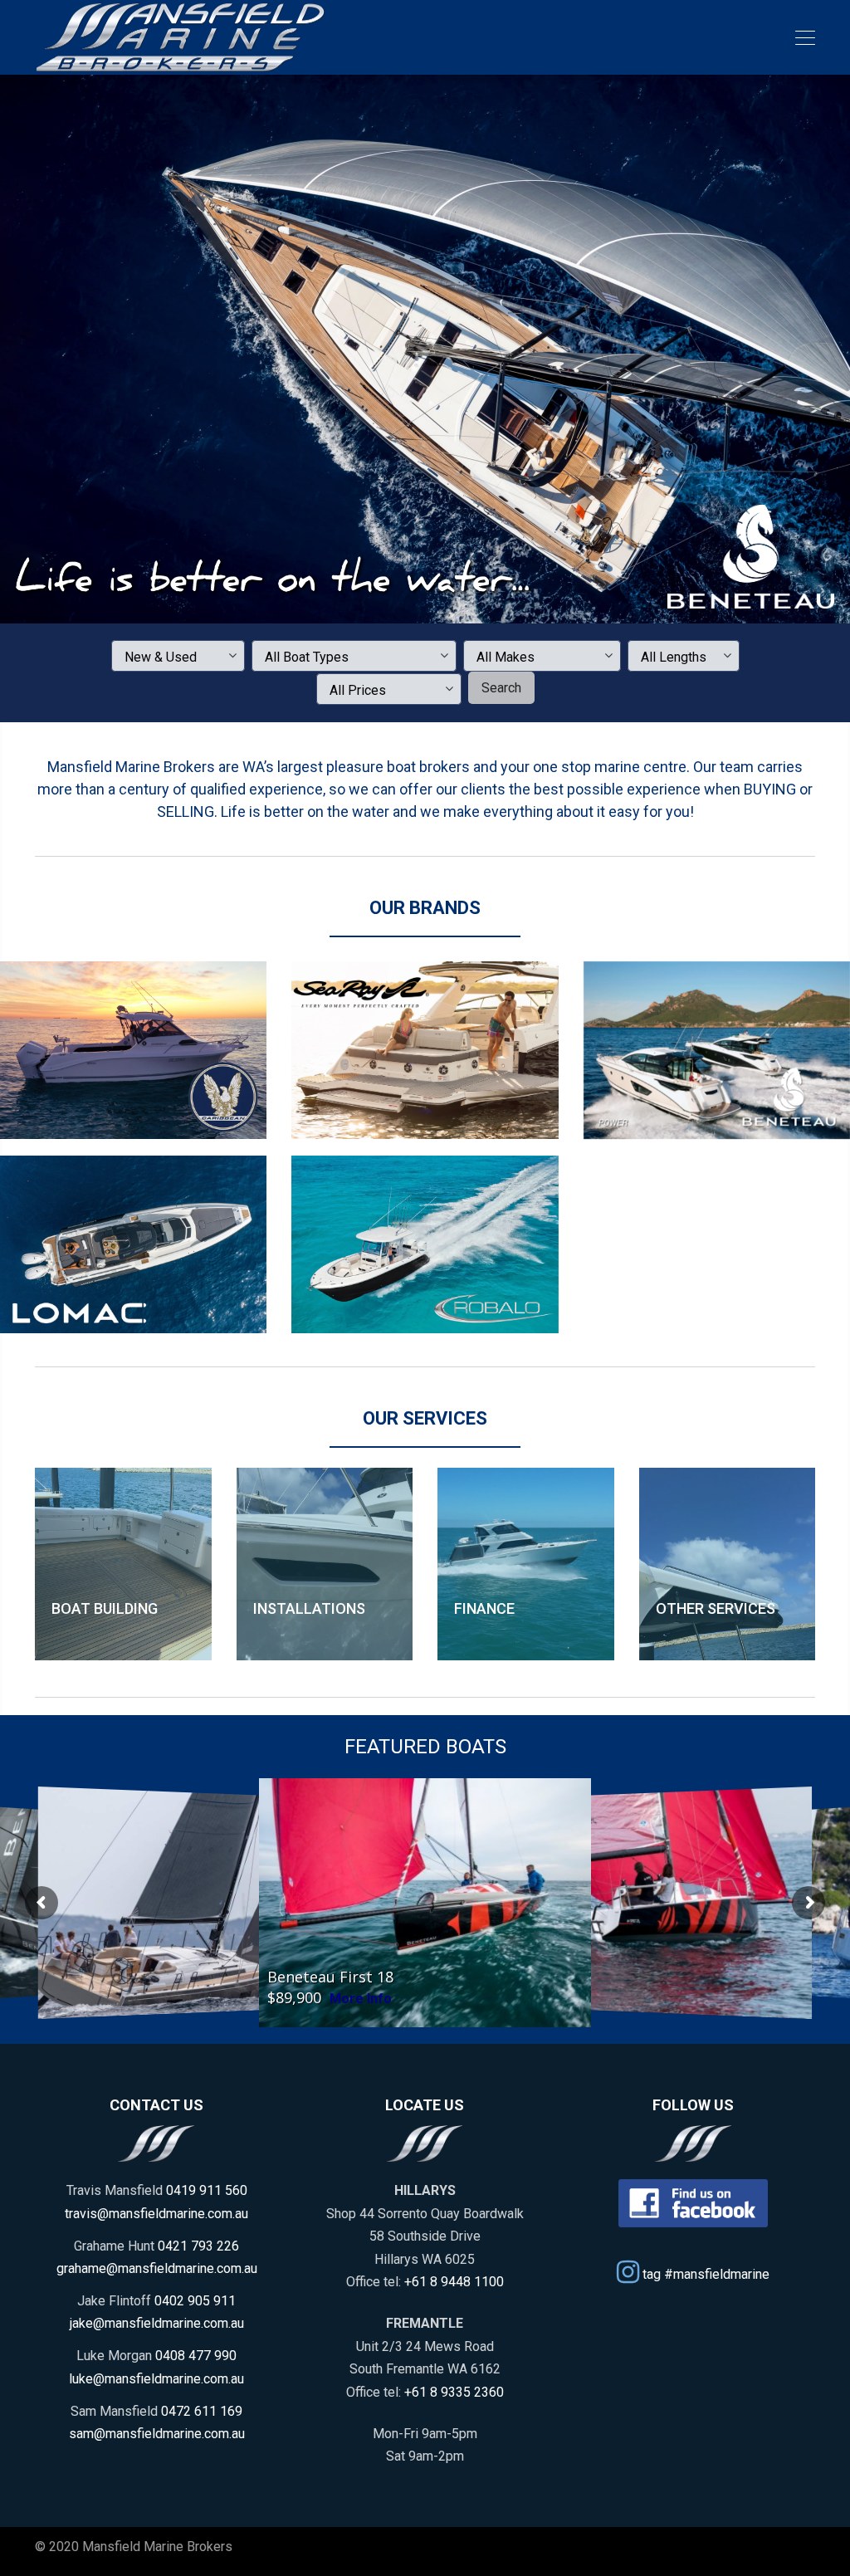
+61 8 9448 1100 (454, 2282)
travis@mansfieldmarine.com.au (156, 2214)
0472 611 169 (202, 2411)
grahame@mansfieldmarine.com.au (157, 2268)
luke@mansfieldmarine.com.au (156, 2379)
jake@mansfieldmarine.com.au (157, 2323)
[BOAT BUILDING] (123, 1564)
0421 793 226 (198, 2246)
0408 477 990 (196, 2356)
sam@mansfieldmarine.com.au (157, 2434)
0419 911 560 (207, 2190)
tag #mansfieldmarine (704, 2273)
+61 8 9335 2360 (454, 2392)
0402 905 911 (195, 2301)
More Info (361, 1999)
